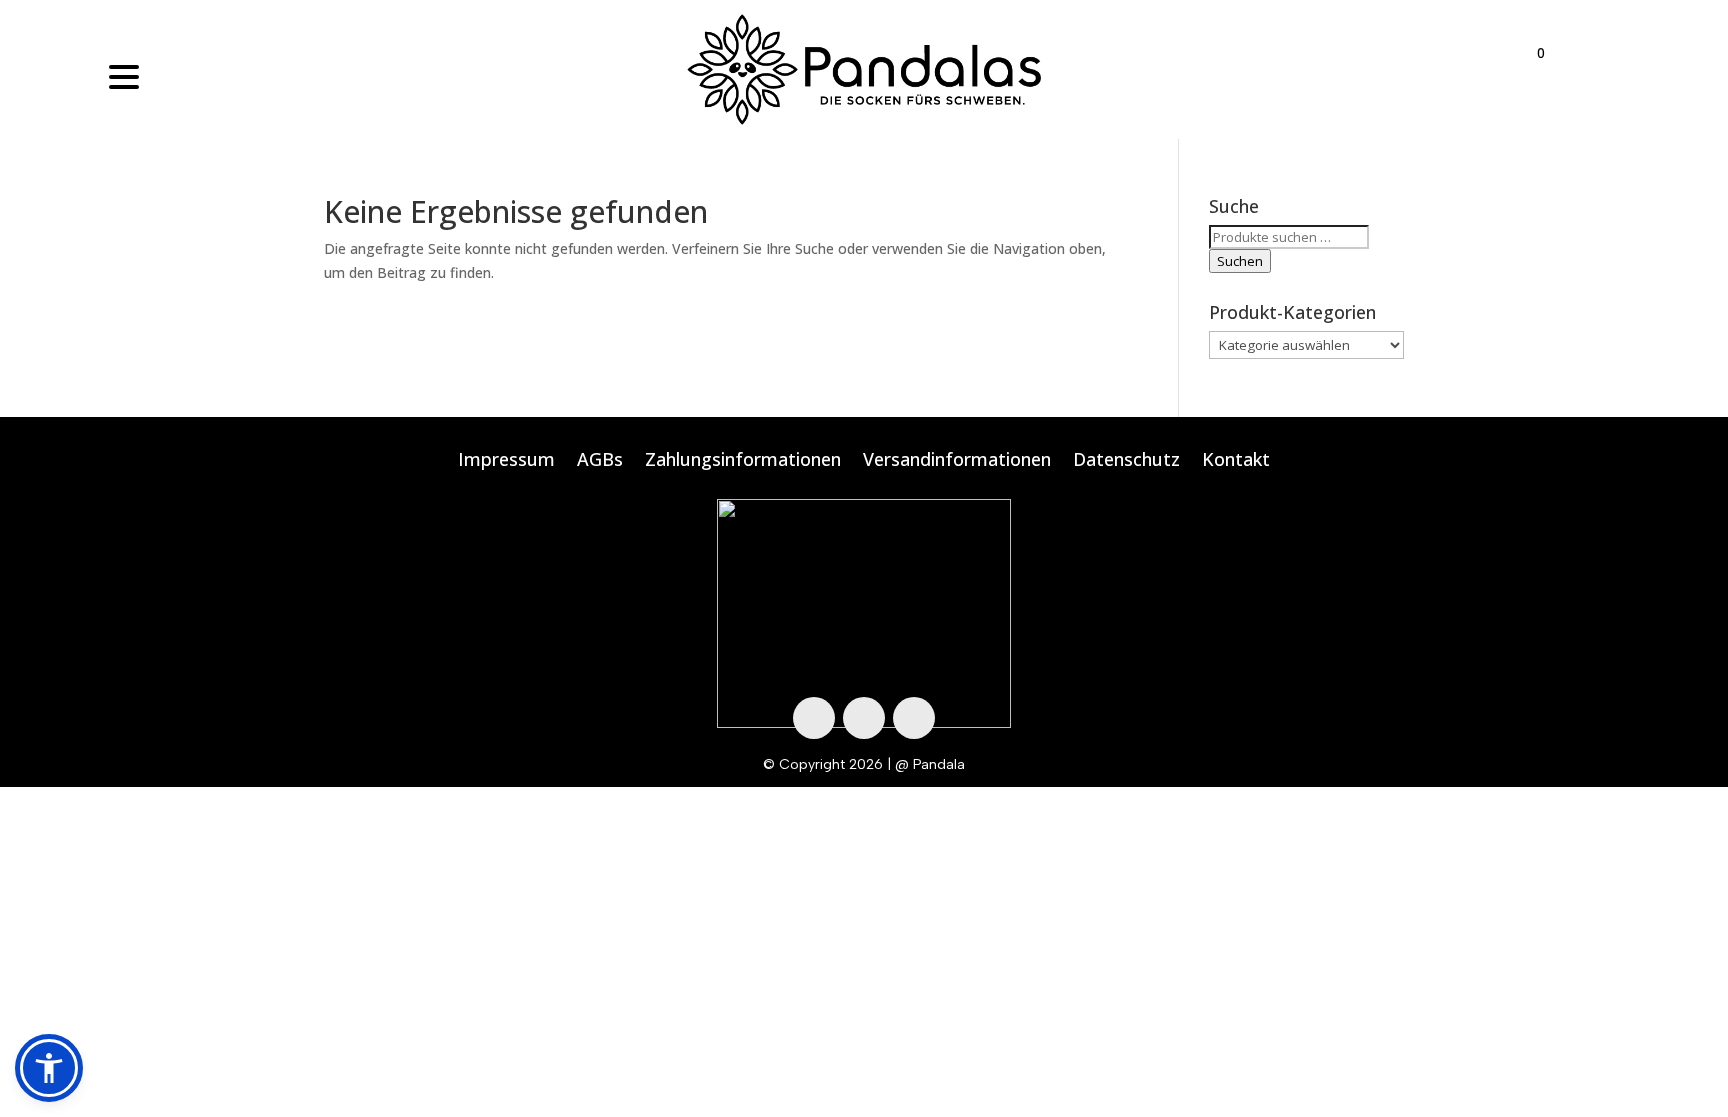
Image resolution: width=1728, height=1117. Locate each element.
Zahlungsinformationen (743, 461)
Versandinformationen (957, 461)
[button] (49, 1068)
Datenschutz (1126, 461)
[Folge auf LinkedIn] (914, 718)
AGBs (600, 461)
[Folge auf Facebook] (814, 718)
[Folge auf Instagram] (864, 718)
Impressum (506, 461)
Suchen (1240, 261)
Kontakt (1236, 461)
